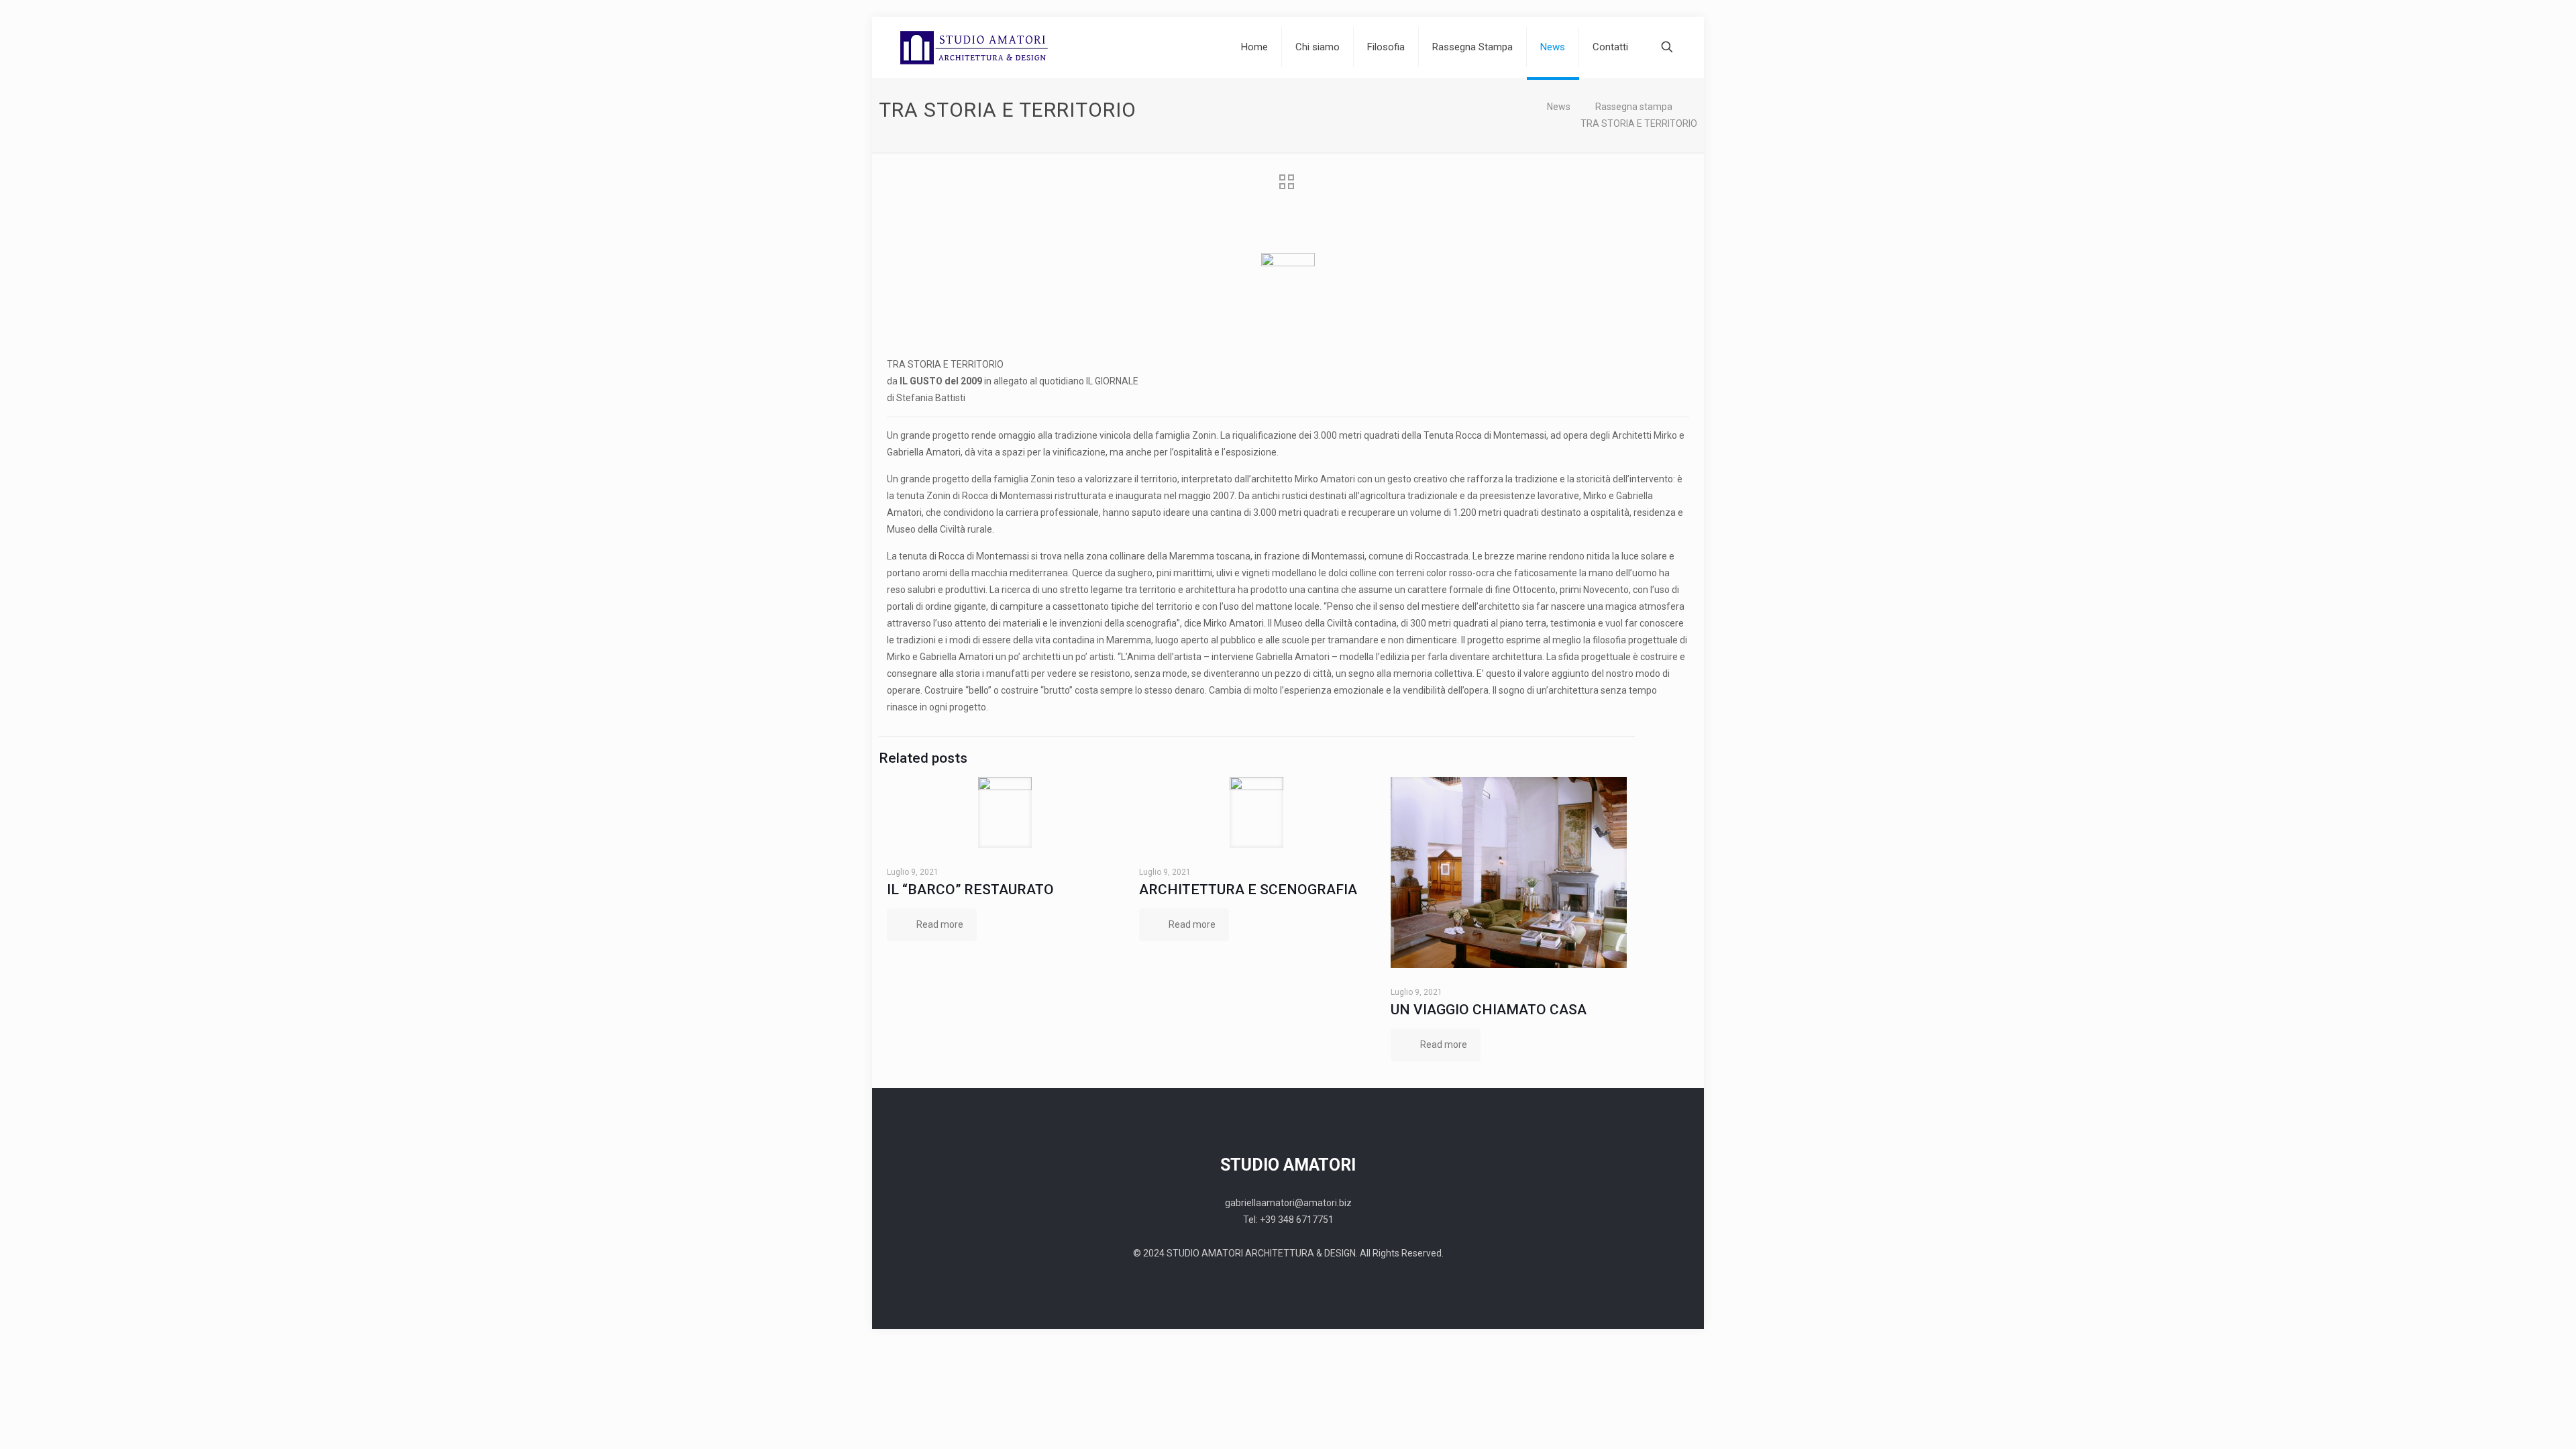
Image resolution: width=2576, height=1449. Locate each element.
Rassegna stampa (1634, 107)
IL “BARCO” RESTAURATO (970, 890)
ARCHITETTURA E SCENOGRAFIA (1248, 890)
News (1559, 107)
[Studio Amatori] (975, 47)
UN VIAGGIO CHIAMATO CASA (1489, 1010)
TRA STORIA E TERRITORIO (1639, 123)
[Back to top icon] (1649, 1307)
